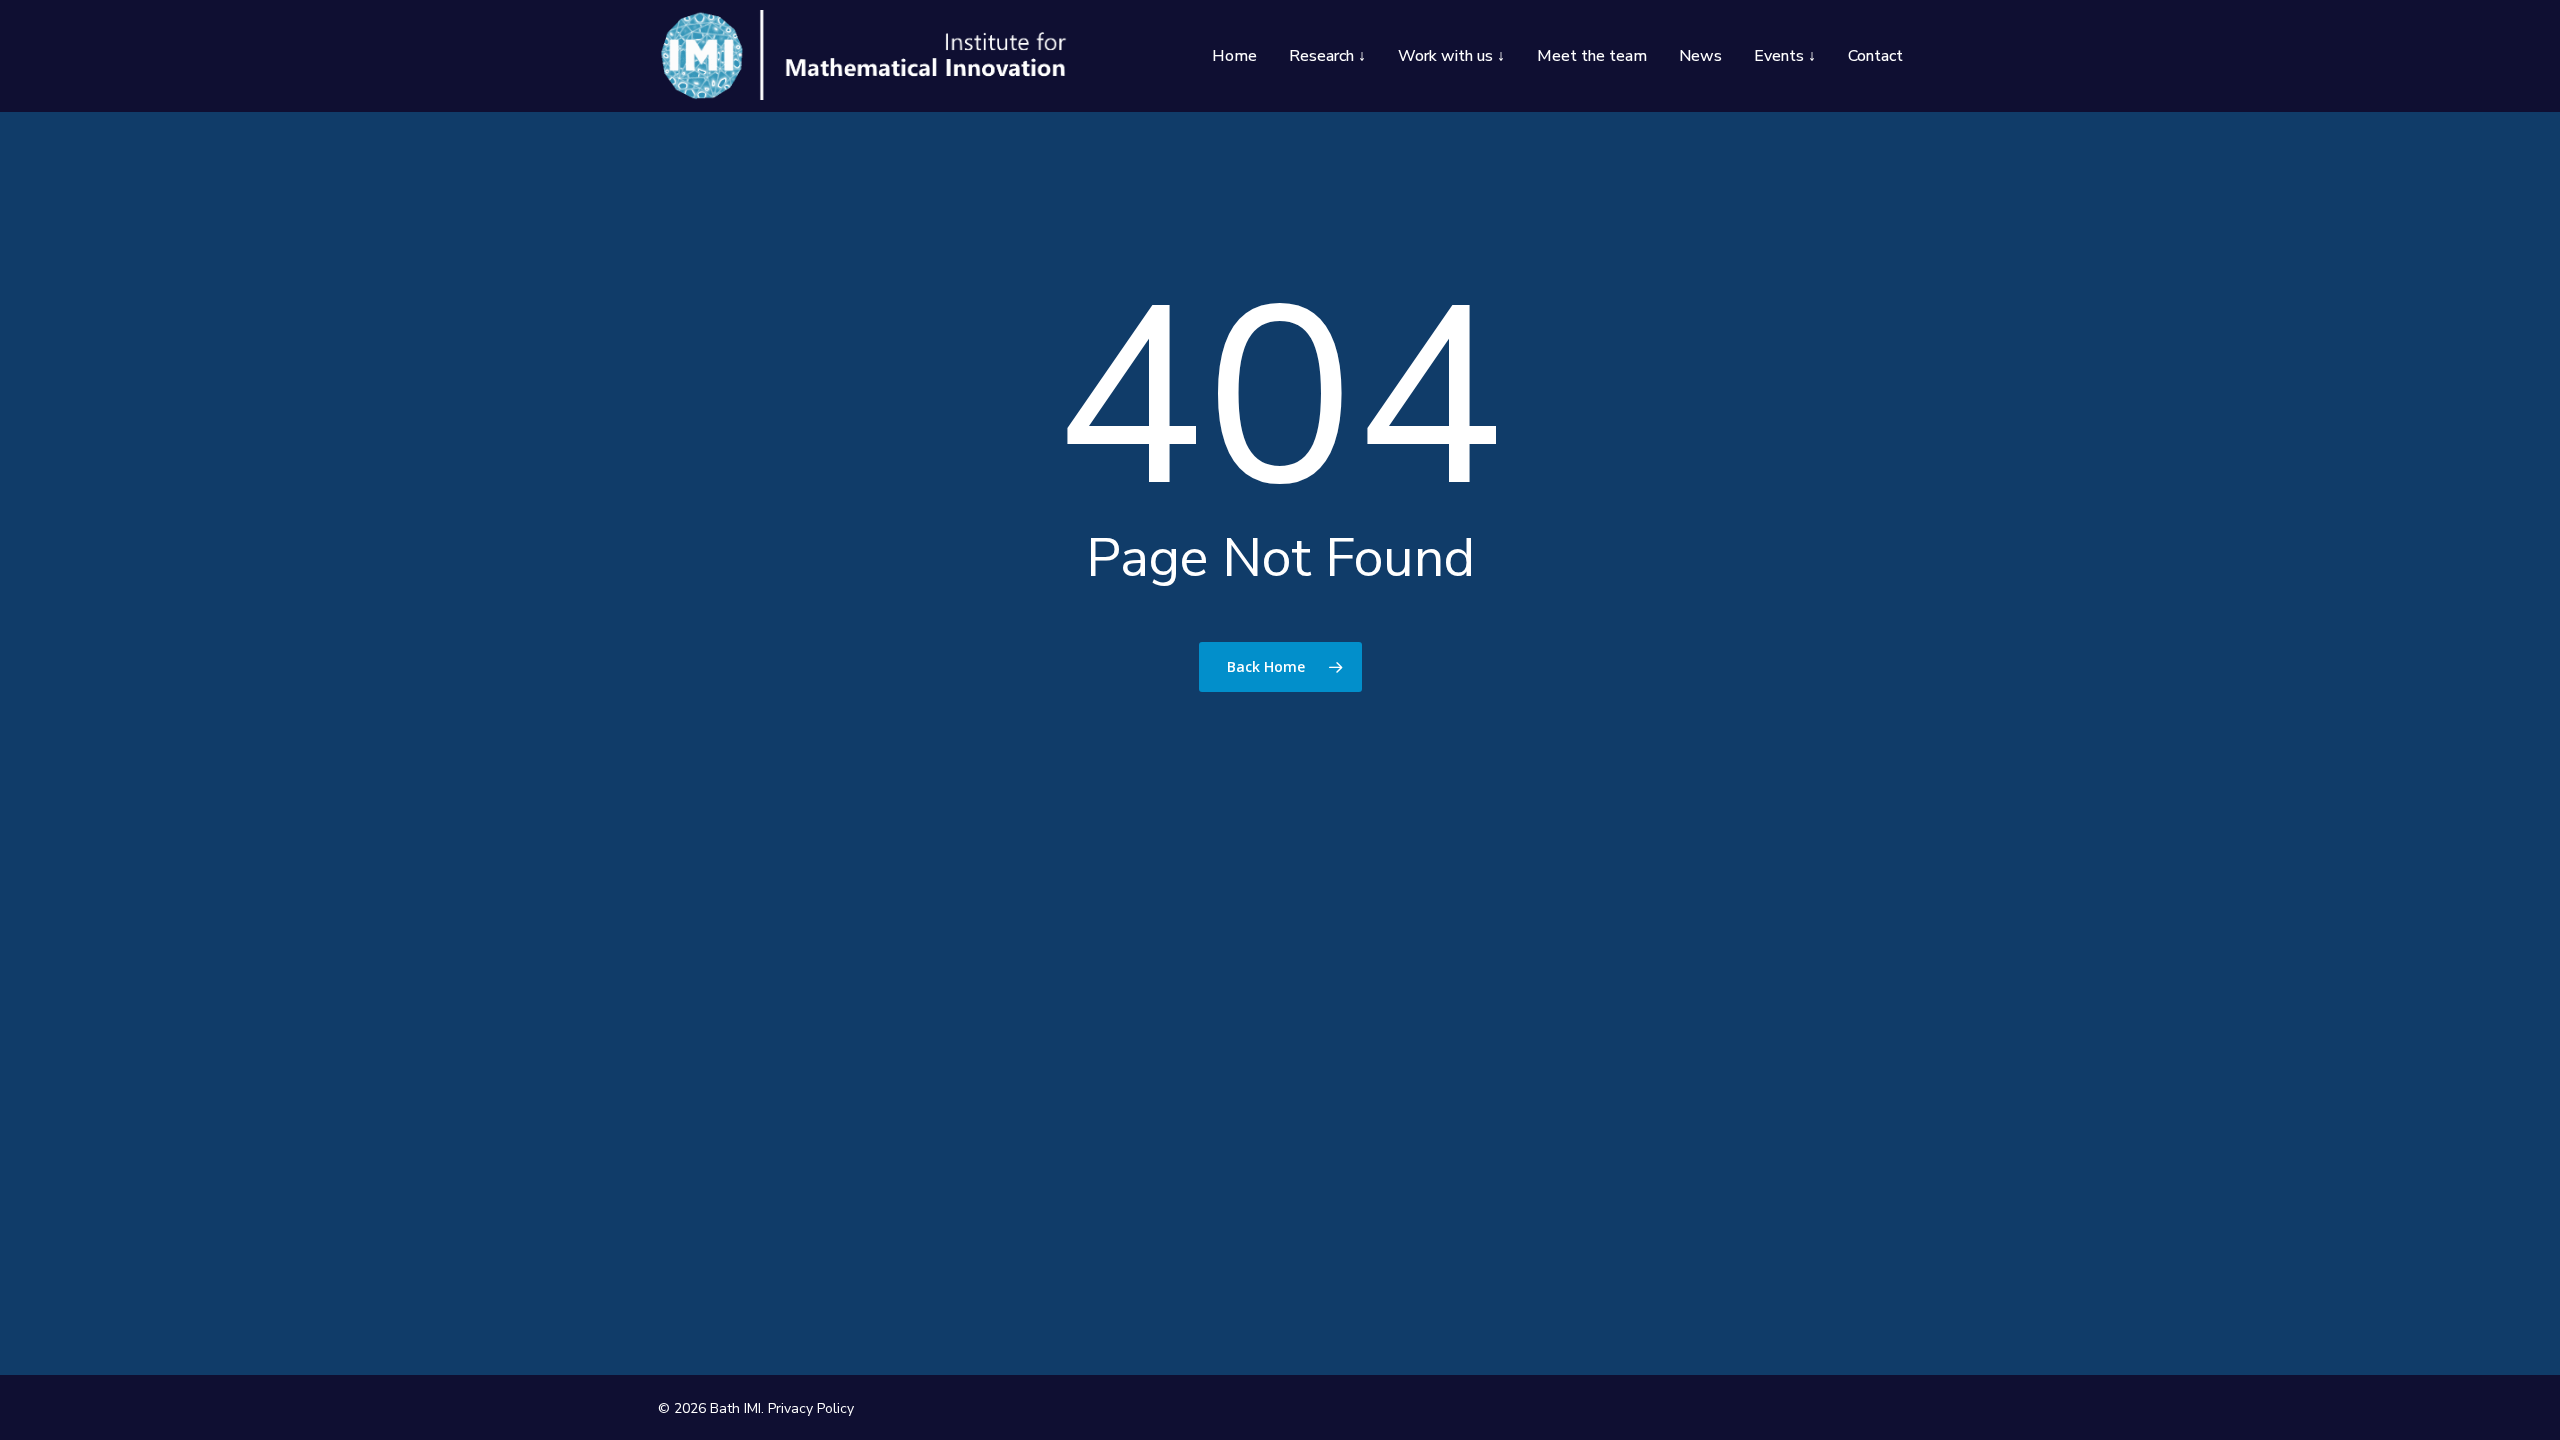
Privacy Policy (811, 1408)
